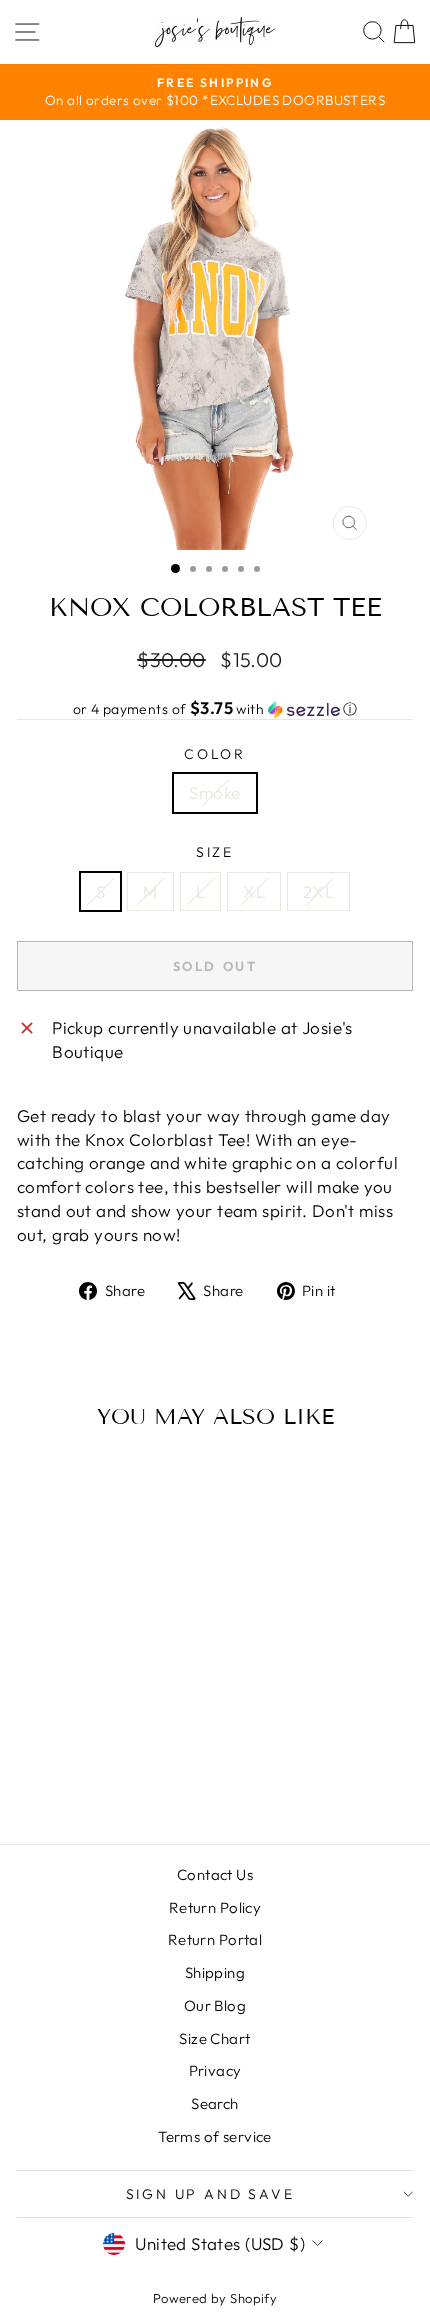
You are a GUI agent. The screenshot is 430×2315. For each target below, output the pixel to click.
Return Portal (215, 1939)
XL (254, 891)
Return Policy (215, 1907)
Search (215, 2103)
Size (215, 852)
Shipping (215, 1972)
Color (215, 754)
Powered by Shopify (215, 2298)
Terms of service (215, 2136)
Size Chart (214, 2038)
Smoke (214, 792)
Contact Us (215, 1874)
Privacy (215, 2070)
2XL (318, 891)
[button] (215, 709)
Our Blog (215, 2005)
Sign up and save (210, 2194)
